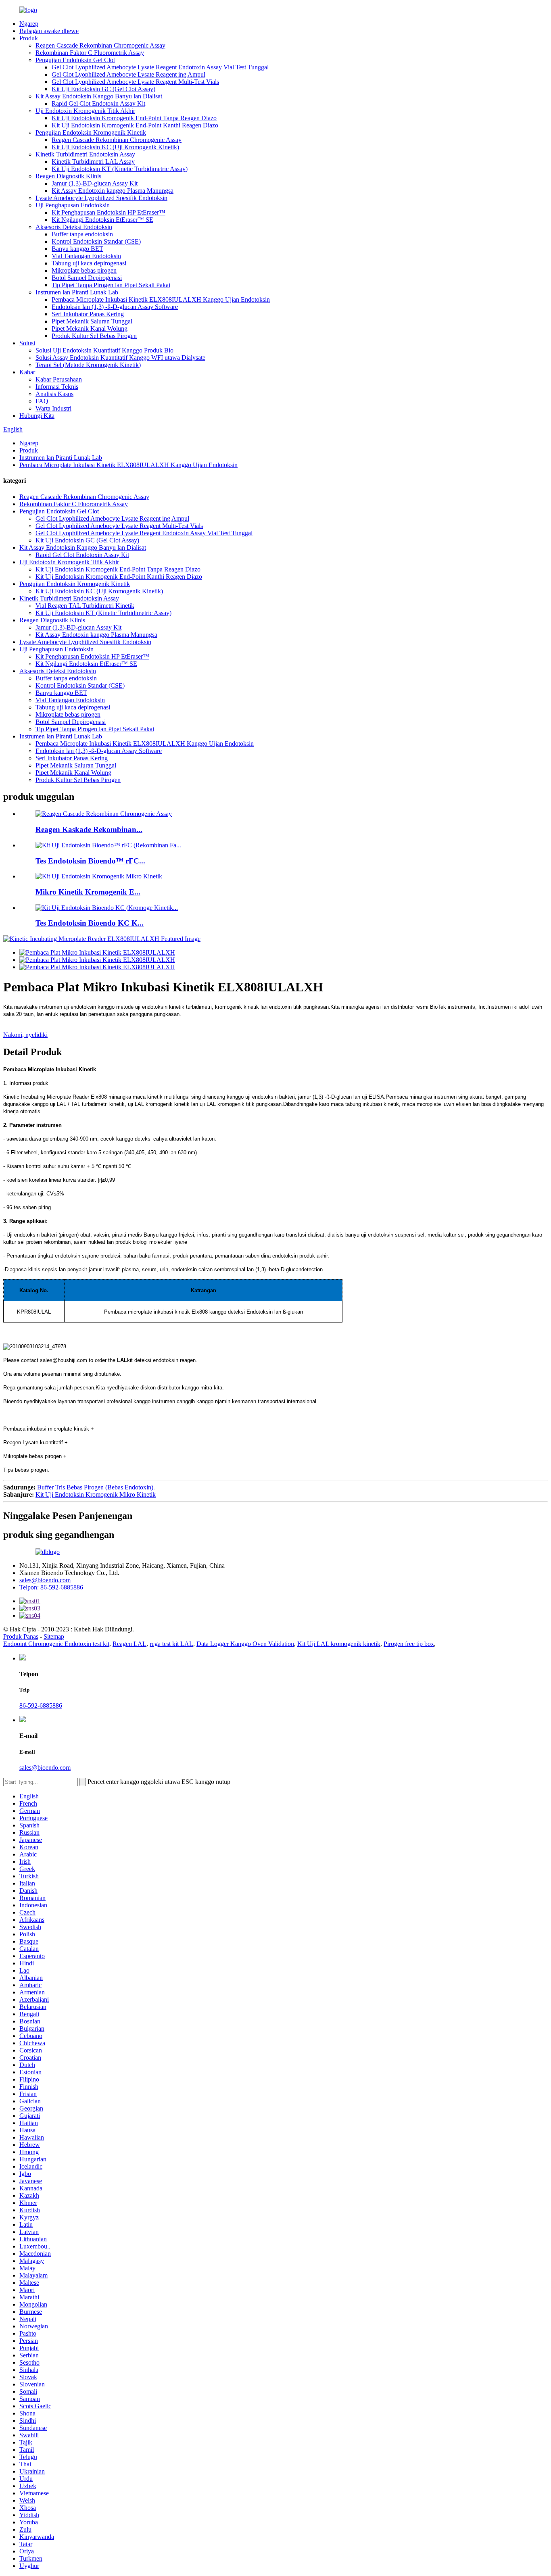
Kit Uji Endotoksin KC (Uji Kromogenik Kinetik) (115, 147)
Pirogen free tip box (409, 1644)
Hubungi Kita (37, 416)
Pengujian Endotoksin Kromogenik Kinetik (91, 132)
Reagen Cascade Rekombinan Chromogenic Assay (100, 45)
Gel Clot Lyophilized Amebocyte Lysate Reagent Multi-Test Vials (135, 82)
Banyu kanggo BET (77, 249)
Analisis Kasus (54, 394)
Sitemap (54, 1636)
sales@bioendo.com (45, 1580)
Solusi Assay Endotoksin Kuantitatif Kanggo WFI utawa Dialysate (120, 358)
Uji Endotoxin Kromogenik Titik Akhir (85, 111)
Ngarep (29, 24)
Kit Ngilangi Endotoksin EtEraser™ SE (102, 220)
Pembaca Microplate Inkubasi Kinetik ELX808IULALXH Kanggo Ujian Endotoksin (161, 299)
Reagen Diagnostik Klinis (68, 176)
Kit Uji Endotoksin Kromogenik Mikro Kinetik (96, 1494)
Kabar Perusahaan (59, 379)
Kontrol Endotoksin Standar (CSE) (96, 241)
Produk (29, 38)
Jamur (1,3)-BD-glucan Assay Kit (95, 183)
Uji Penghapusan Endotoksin (73, 205)
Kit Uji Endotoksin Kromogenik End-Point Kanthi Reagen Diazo (135, 125)
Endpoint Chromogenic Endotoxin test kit (56, 1644)
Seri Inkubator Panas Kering (88, 314)
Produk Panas (21, 1636)
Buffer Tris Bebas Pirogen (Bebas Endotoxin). (96, 1487)
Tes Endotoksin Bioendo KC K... (90, 923)
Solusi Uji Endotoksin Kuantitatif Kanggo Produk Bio (104, 350)
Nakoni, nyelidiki (25, 1035)
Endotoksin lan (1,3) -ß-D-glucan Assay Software (115, 307)
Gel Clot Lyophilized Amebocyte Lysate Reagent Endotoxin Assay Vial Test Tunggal (160, 67)
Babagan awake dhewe (49, 31)
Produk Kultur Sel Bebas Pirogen (94, 336)
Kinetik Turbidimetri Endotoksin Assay (85, 154)
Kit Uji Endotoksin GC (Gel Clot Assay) (103, 89)
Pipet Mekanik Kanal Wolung (90, 329)
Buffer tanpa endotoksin (82, 234)
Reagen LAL (129, 1644)
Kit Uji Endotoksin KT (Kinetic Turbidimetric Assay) (120, 169)
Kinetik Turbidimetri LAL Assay (93, 162)
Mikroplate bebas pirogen (84, 270)
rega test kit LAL (171, 1644)
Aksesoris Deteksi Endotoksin (74, 227)
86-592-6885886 (41, 1705)
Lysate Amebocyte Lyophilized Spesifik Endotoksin (101, 198)
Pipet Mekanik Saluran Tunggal (92, 321)
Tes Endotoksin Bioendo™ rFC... (90, 861)
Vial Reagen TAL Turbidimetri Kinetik (85, 606)
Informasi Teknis (57, 387)
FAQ (42, 401)
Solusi (27, 343)
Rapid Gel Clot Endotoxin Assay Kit (98, 103)
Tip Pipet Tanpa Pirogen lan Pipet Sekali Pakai (111, 285)
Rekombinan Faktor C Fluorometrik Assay (90, 53)
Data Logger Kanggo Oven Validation (245, 1644)
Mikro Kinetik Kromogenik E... (88, 892)
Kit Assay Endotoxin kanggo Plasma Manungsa (113, 191)
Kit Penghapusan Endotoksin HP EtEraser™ (109, 212)
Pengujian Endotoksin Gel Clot (75, 60)
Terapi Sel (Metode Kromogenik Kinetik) (88, 365)
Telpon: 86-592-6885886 (51, 1587)
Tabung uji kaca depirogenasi (89, 263)
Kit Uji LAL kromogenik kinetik (339, 1644)
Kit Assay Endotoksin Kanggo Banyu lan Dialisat (99, 96)
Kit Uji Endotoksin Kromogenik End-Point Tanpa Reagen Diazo (134, 118)
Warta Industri (53, 408)
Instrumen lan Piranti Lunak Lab (77, 292)
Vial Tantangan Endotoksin (86, 256)
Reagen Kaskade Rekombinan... (89, 829)
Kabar (27, 372)
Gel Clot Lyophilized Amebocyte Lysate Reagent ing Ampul (128, 74)
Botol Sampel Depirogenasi (87, 278)
